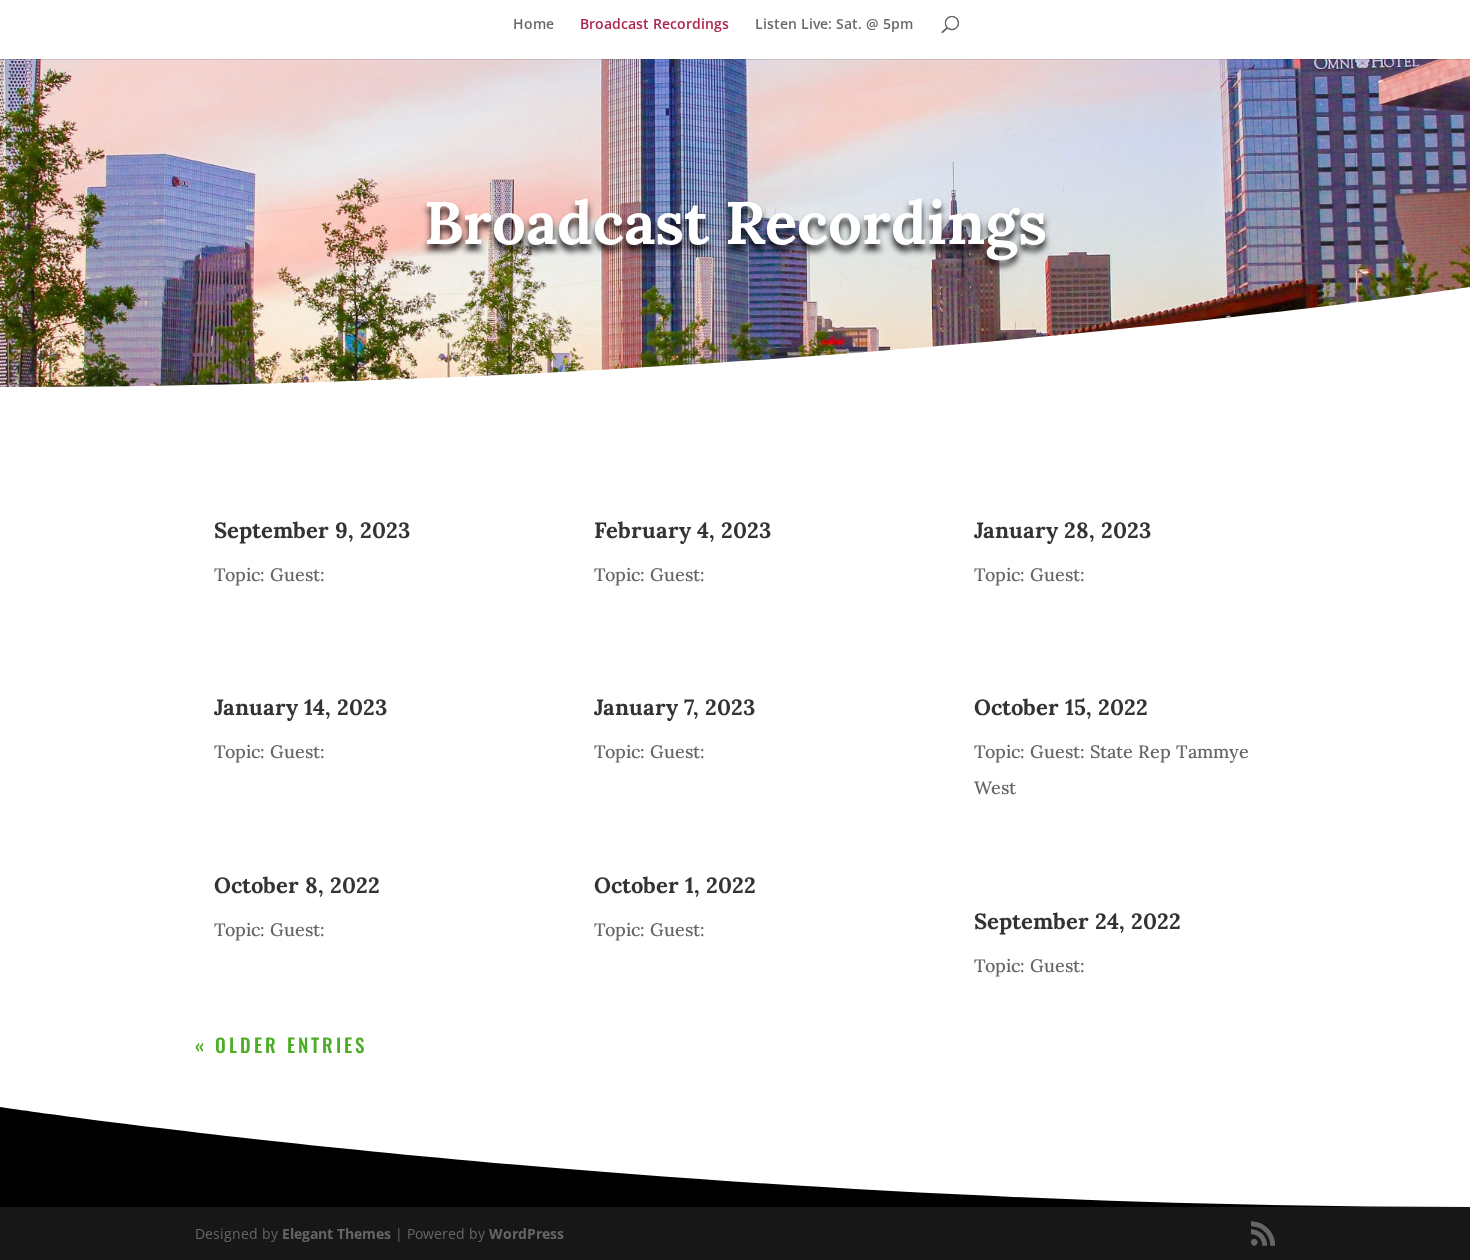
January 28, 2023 (1062, 530)
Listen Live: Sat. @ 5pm (834, 25)
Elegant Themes (336, 1233)
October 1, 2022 (675, 885)
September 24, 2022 (1077, 921)
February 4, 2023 (682, 530)
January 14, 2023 (300, 707)
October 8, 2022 (297, 885)
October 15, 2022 (1061, 707)
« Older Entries (281, 1044)
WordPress (526, 1233)
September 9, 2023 (312, 530)
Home (533, 25)
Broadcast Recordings (654, 25)
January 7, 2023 (674, 707)
